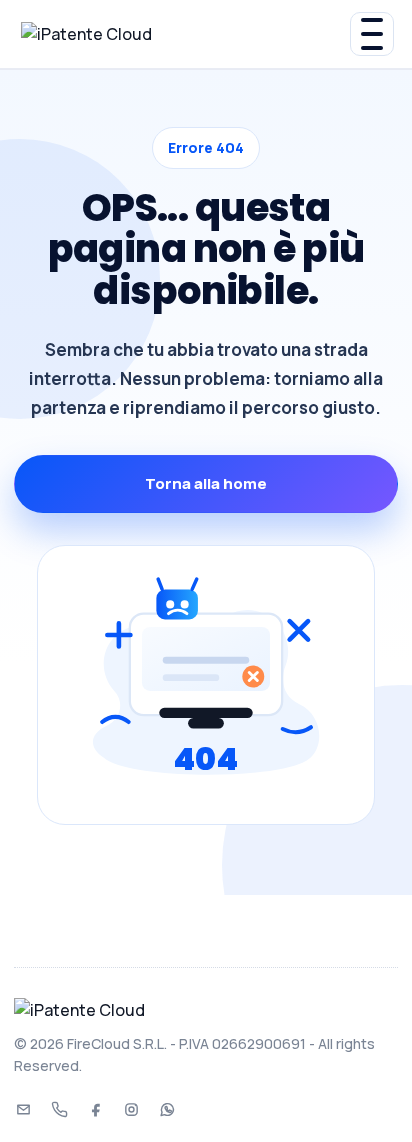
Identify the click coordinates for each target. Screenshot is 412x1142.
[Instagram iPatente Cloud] (131, 1109)
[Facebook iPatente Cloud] (95, 1109)
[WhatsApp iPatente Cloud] (167, 1109)
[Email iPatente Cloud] (23, 1109)
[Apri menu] (372, 34)
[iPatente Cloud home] (185, 34)
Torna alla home (206, 483)
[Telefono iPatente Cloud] (59, 1109)
